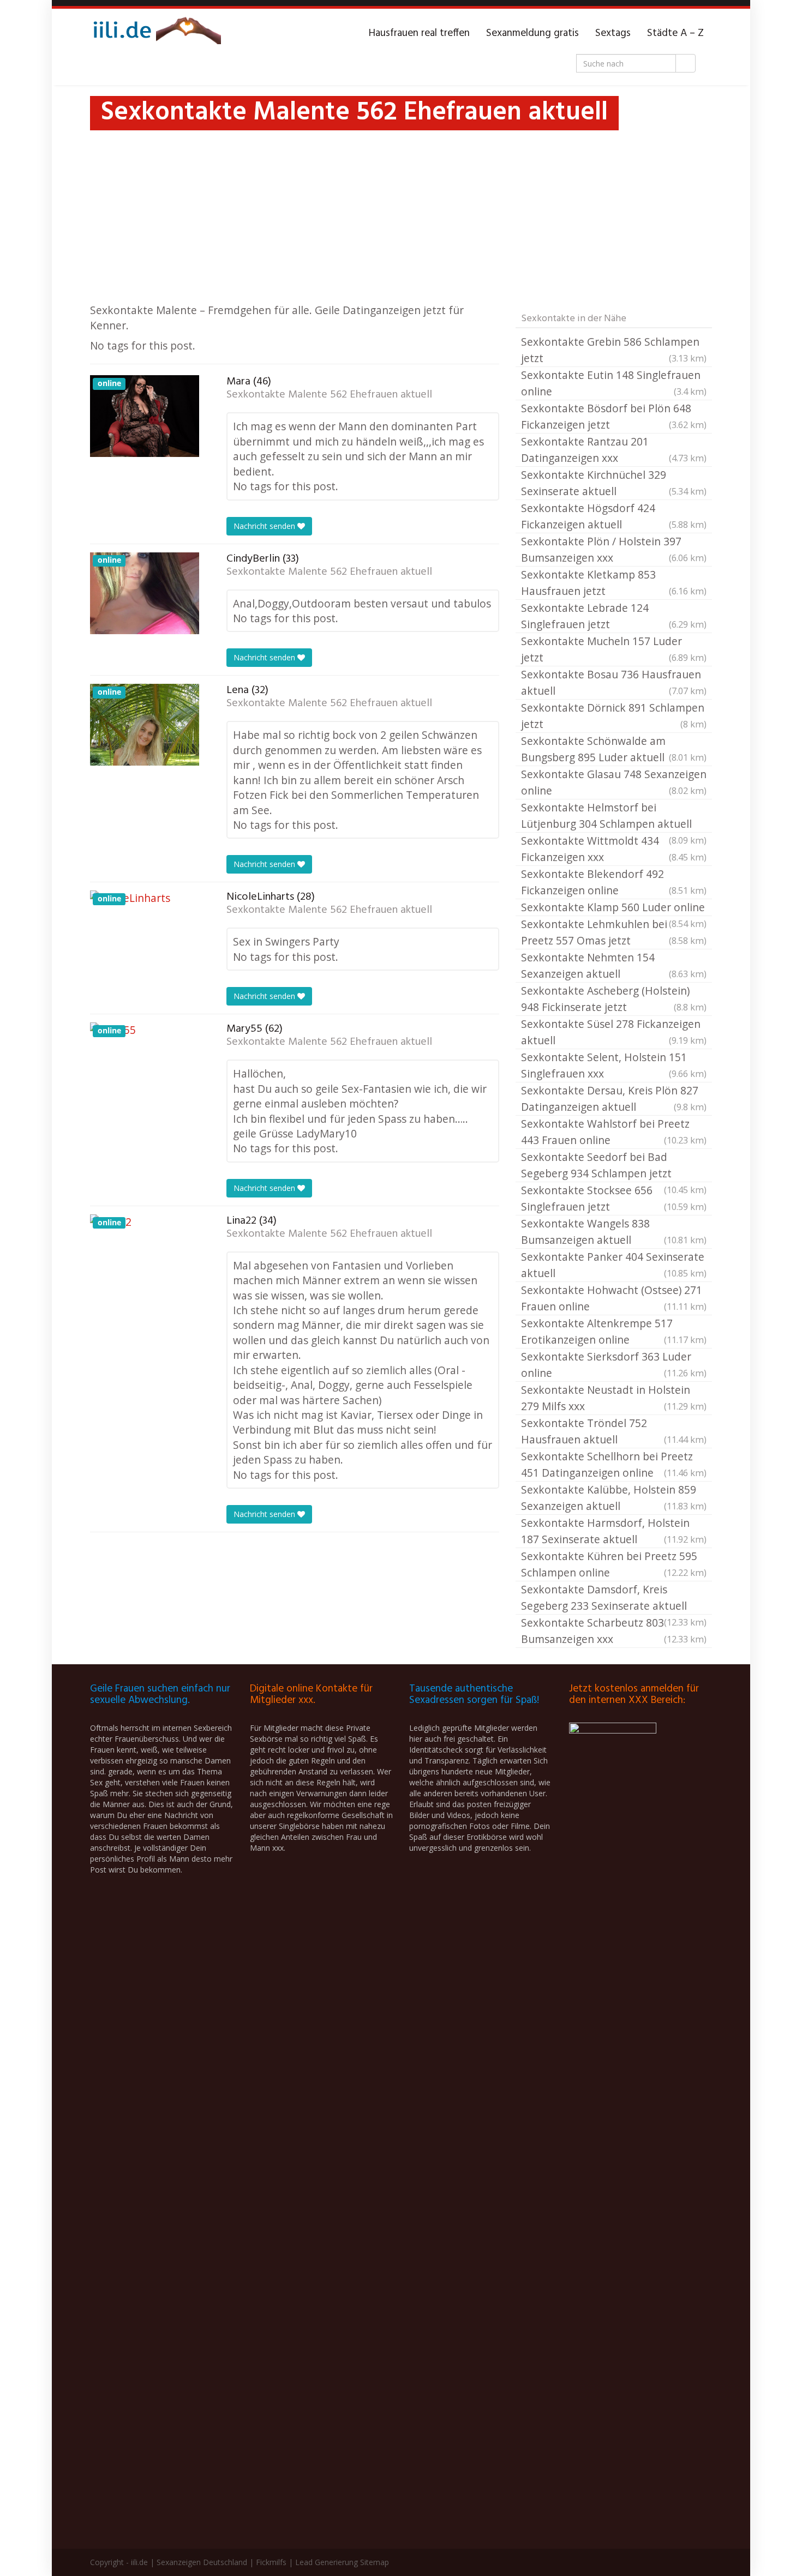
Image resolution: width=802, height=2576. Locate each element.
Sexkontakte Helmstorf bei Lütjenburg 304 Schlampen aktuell (614, 816)
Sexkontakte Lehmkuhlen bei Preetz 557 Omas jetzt (614, 932)
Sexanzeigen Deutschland (202, 2562)
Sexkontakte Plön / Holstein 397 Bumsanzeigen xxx (614, 549)
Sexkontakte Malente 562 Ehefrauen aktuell (329, 395)
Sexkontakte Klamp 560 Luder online (614, 908)
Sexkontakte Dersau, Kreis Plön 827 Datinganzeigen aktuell (614, 1099)
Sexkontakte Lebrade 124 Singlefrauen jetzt (614, 616)
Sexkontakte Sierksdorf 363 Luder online (614, 1365)
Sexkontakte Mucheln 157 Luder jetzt (614, 649)
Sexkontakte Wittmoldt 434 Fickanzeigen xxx (614, 849)
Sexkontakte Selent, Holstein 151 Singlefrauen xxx (614, 1065)
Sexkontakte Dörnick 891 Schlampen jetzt (614, 716)
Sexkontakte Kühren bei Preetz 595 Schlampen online (614, 1564)
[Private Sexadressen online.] (155, 33)
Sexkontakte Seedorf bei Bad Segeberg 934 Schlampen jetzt (614, 1166)
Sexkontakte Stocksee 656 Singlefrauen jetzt (614, 1198)
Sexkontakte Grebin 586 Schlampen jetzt (614, 350)
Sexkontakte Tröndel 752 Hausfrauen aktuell (614, 1431)
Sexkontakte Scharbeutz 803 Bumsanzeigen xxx (614, 1631)
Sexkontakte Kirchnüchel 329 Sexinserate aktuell (614, 483)
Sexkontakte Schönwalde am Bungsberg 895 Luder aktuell (614, 749)
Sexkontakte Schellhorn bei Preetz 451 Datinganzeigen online (614, 1464)
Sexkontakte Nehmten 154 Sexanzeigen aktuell (614, 965)
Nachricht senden (265, 526)
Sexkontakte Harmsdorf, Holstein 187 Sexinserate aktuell (614, 1531)
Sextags (613, 33)
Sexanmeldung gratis (532, 33)
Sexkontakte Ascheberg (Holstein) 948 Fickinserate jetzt (614, 999)
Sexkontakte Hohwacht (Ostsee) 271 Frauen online (614, 1298)
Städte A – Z (675, 33)
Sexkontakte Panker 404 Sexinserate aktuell (614, 1265)
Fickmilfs (271, 2562)
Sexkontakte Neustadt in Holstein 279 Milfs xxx (614, 1398)
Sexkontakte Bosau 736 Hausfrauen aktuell (614, 682)
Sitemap (375, 2562)
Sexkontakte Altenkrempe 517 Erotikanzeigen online (614, 1331)
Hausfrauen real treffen (419, 33)
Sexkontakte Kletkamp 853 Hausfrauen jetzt (614, 583)
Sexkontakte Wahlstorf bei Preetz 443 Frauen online (614, 1132)
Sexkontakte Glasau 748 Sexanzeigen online (614, 782)
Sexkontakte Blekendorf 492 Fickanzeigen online (614, 882)
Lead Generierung (327, 2562)
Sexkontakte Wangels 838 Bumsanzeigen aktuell (614, 1232)
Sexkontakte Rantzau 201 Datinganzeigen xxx (614, 450)
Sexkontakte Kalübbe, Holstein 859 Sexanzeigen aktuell (614, 1498)
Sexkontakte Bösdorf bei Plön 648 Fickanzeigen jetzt (614, 416)
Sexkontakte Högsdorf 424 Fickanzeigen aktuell (614, 516)
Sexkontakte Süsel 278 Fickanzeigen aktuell (614, 1032)
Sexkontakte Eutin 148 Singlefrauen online (614, 383)
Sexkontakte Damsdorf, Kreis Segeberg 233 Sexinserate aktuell (614, 1598)
